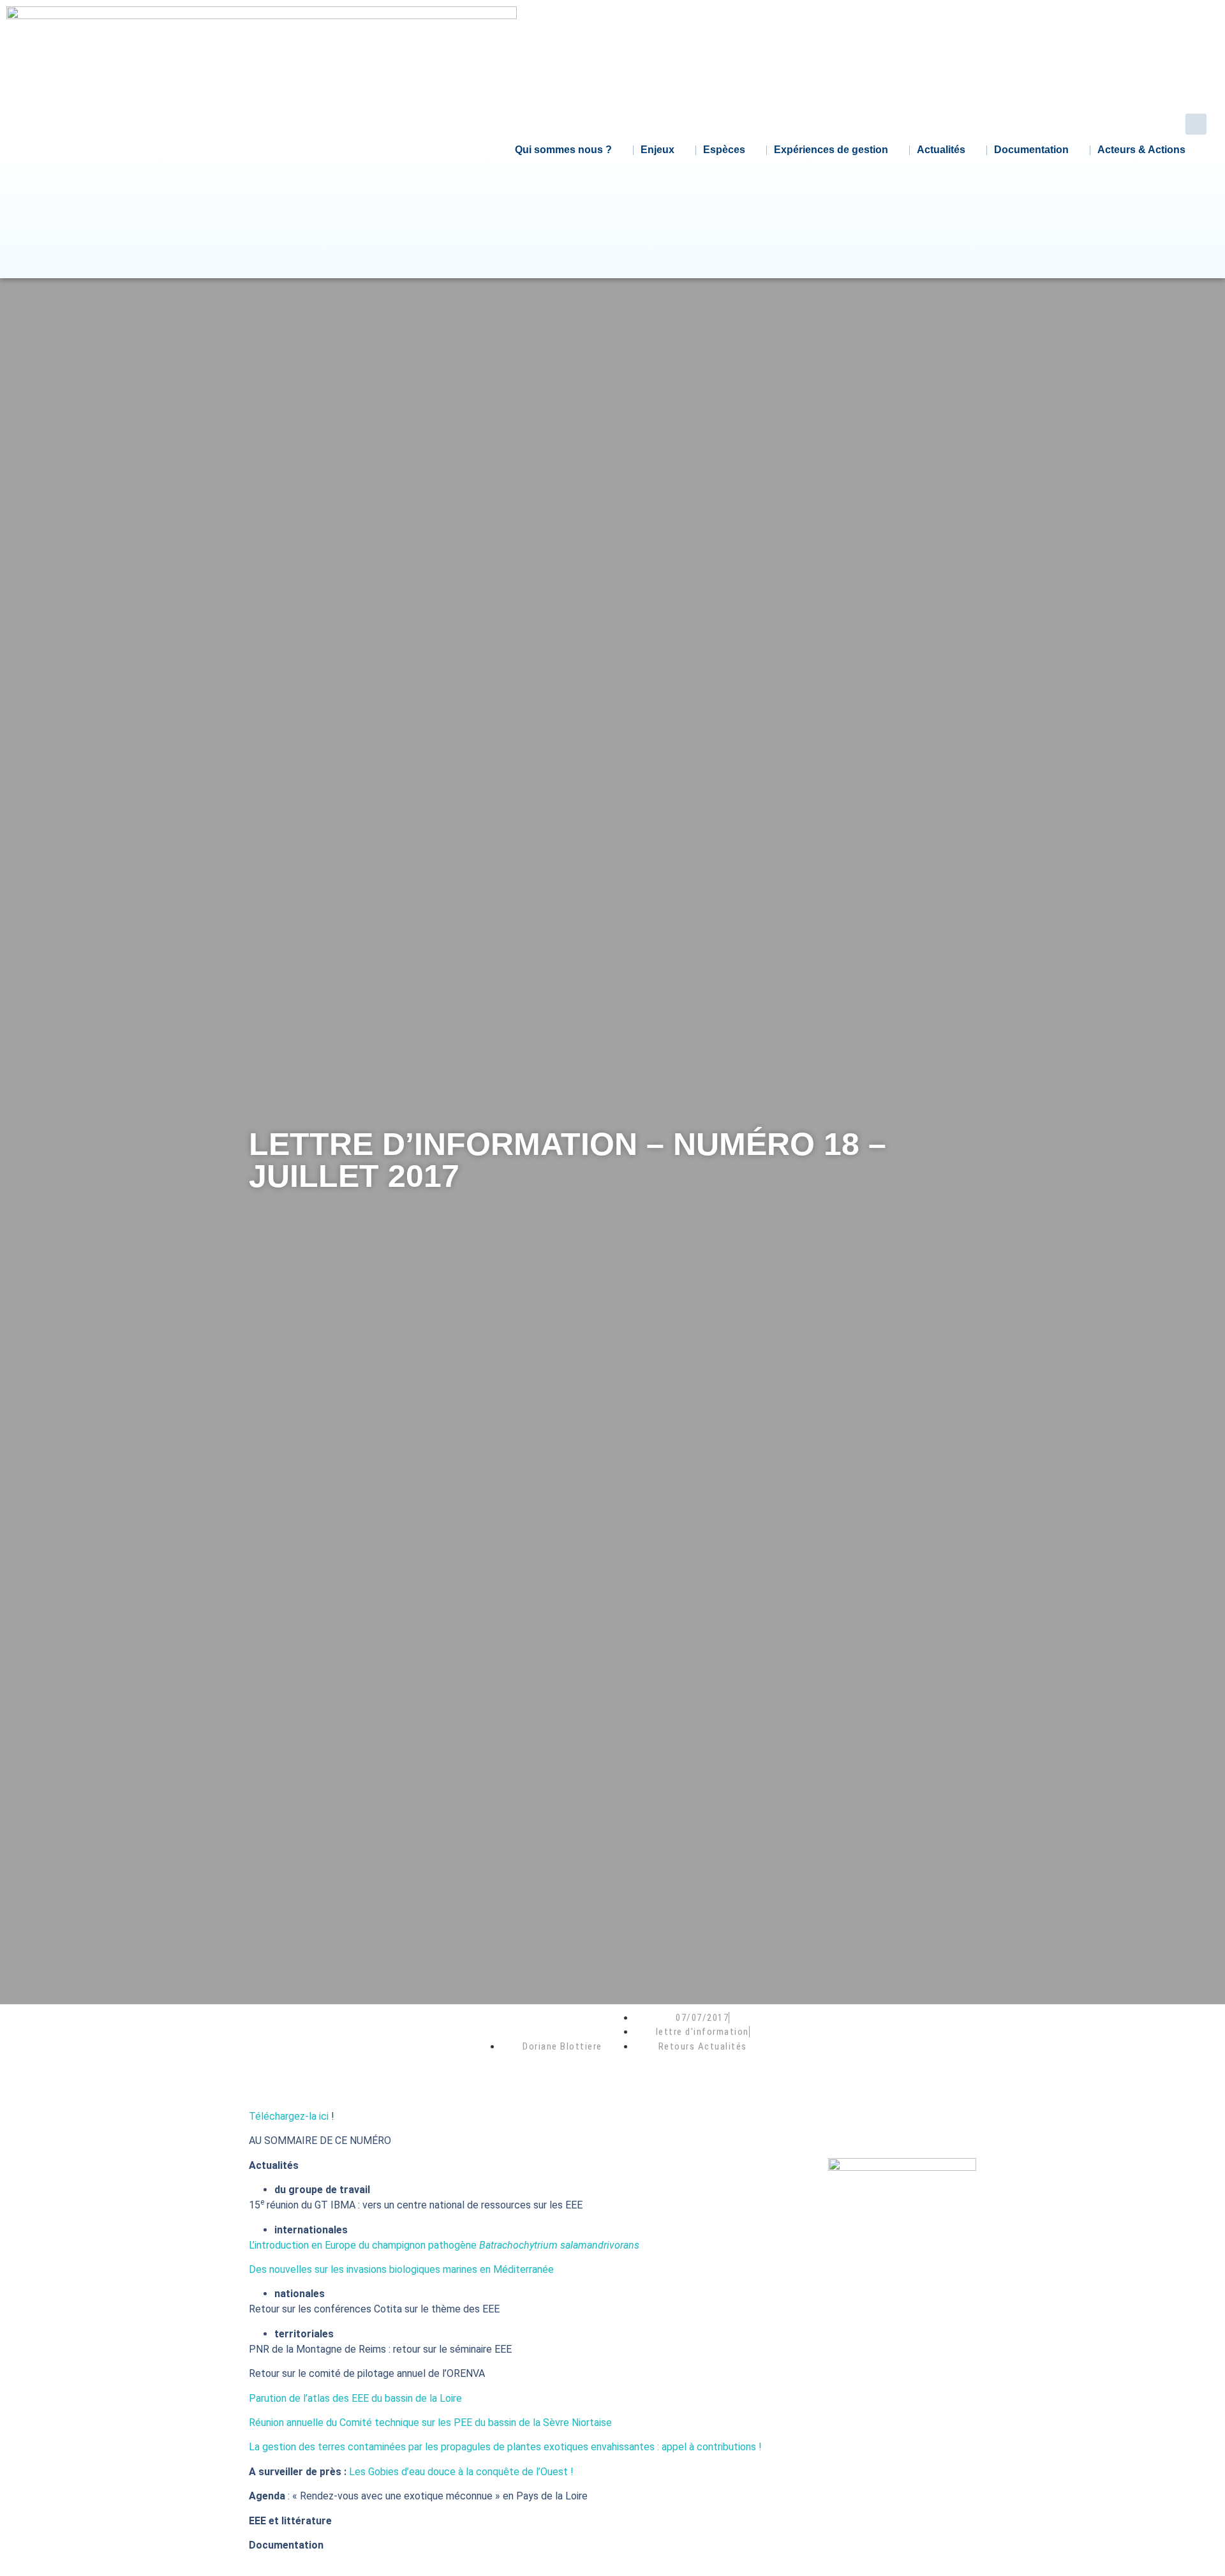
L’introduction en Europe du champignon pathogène (444, 2245)
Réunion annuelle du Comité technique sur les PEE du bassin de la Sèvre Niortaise (430, 2423)
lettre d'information (702, 2032)
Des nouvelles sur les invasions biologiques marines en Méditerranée (401, 2269)
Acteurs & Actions (1141, 150)
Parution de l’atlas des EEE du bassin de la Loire (355, 2398)
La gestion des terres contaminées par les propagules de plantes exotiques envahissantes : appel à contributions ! (505, 2447)
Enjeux (657, 150)
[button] (1196, 124)
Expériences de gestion (831, 150)
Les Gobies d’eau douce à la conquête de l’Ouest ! (461, 2472)
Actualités (941, 150)
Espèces (724, 150)
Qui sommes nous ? (563, 150)
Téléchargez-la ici (289, 2116)
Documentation (1031, 150)
